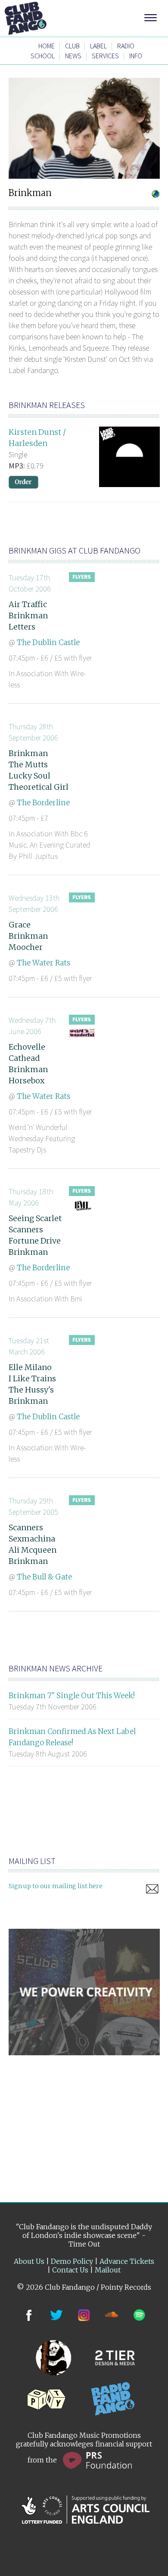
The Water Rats (44, 963)
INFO (136, 56)
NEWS (73, 56)
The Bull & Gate (44, 1577)
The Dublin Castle (48, 642)
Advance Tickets (127, 2261)
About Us (29, 2261)
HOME (47, 46)
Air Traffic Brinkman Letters (28, 616)
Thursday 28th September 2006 (33, 732)
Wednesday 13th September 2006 (34, 903)
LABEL (98, 46)
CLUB (72, 46)
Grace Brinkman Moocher (28, 936)
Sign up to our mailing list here (56, 1886)
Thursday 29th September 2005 (33, 1506)
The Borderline (43, 803)
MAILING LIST (32, 1861)
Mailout (108, 2270)
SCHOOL (43, 56)
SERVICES (105, 56)
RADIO (126, 46)
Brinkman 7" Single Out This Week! (72, 1696)
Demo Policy (72, 2261)
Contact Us (70, 2270)
